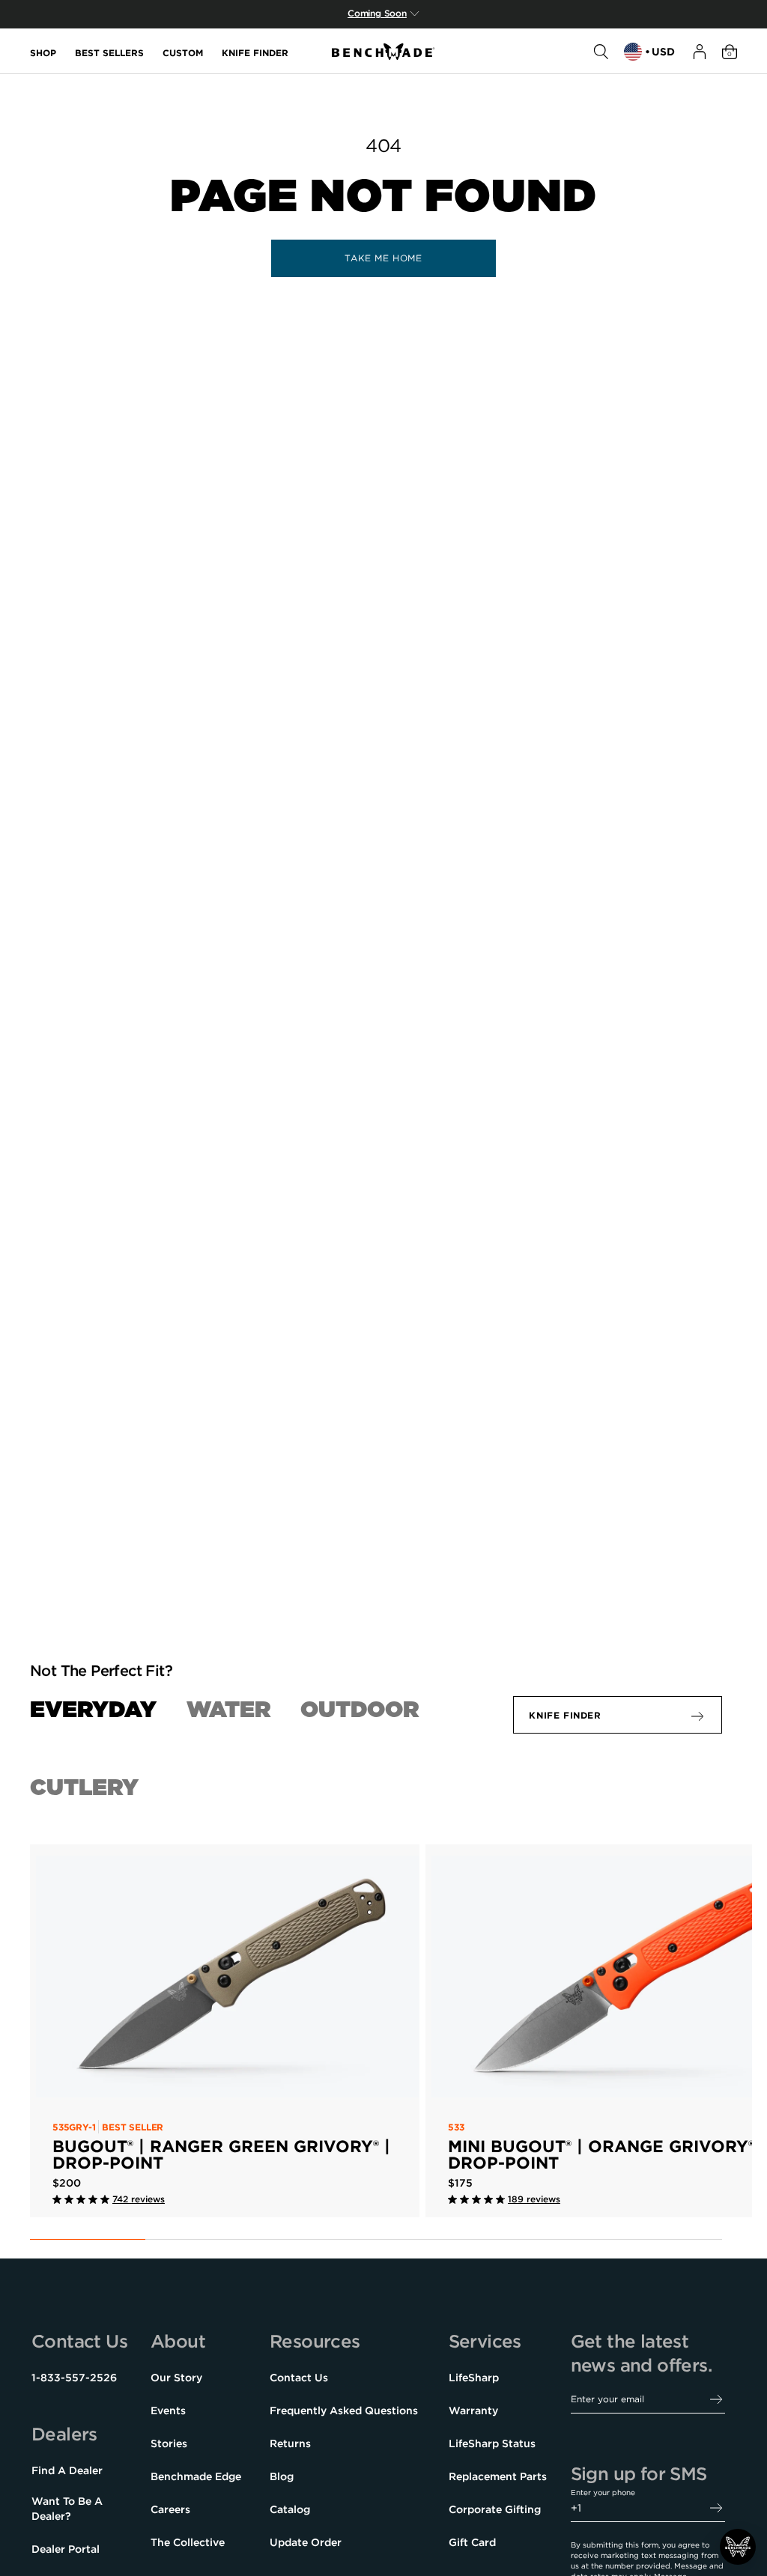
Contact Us (299, 2378)
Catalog (290, 2509)
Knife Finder (565, 1715)
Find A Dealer (67, 2470)
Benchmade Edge (196, 2476)
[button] (738, 2547)
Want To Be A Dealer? (67, 2509)
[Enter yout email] (716, 2400)
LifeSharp (474, 2378)
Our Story (176, 2378)
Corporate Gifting (495, 2509)
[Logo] (383, 52)
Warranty (473, 2411)
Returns (290, 2443)
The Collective (188, 2542)
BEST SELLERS (109, 52)
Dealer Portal (66, 2549)
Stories (169, 2443)
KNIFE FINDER (255, 52)
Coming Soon (377, 13)
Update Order (306, 2542)
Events (168, 2411)
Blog (282, 2476)
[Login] (700, 52)
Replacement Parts (498, 2476)
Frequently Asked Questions (344, 2411)
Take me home (383, 258)
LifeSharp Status (492, 2443)
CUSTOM (183, 52)
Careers (170, 2509)
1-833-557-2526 (74, 2378)
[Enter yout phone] (716, 2508)
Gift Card (472, 2542)
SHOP (43, 52)
